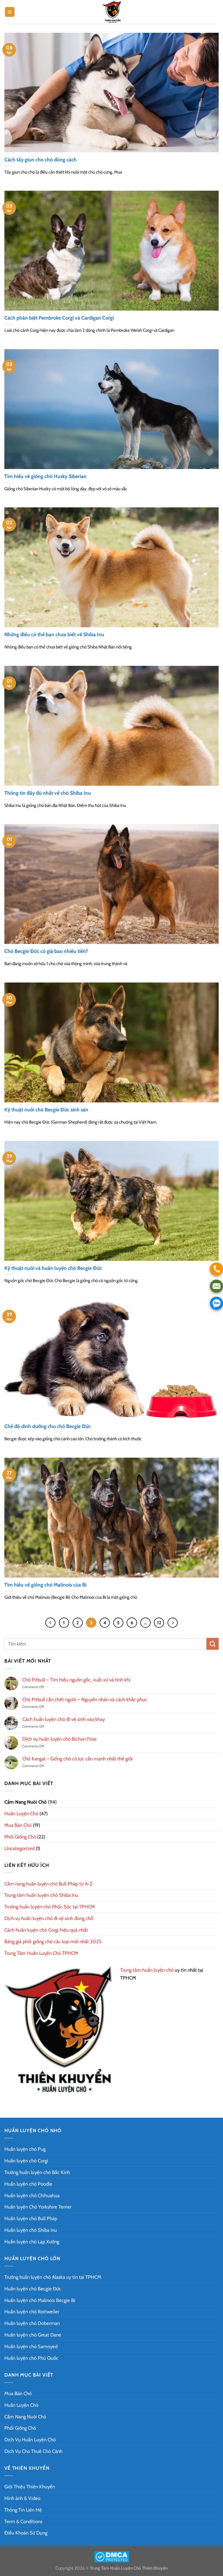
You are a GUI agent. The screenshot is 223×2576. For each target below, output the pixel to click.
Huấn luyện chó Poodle (28, 2184)
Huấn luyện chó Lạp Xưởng (32, 2242)
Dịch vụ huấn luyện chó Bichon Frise (60, 1739)
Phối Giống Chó (20, 1837)
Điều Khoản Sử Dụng (26, 2533)
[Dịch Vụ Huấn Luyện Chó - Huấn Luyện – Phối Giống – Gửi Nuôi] (111, 12)
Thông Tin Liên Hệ (23, 2510)
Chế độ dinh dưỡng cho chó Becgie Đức (48, 1426)
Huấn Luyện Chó (21, 1814)
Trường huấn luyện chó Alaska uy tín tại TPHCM (53, 2277)
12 (159, 1623)
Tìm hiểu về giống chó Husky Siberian (45, 476)
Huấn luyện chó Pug (25, 2149)
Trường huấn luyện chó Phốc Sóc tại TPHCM (50, 1907)
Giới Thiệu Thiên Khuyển (30, 2487)
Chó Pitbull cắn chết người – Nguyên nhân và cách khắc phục (85, 1699)
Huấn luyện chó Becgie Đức (33, 2289)
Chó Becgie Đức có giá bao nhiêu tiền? (46, 951)
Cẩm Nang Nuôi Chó (26, 1802)
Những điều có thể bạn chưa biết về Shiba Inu (54, 634)
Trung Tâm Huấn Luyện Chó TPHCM (41, 1953)
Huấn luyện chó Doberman (32, 2323)
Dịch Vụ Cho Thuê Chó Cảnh (33, 2451)
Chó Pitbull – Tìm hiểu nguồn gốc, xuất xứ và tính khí (76, 1680)
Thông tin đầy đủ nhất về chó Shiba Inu (48, 793)
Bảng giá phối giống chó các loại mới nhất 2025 (53, 1942)
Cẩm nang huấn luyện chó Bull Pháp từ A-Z (48, 1884)
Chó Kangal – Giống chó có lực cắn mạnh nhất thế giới (78, 1759)
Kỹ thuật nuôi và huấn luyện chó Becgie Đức (53, 1268)
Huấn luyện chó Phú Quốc (31, 2358)
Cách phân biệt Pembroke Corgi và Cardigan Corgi (59, 318)
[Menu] (10, 12)
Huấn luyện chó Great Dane (33, 2335)
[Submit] (213, 1644)
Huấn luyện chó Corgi (26, 2161)
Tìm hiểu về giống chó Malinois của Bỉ (45, 1585)
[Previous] (50, 1623)
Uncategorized (19, 1848)
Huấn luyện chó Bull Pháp (31, 2218)
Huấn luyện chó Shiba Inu (31, 2230)
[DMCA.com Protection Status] (112, 2556)
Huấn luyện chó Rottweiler (32, 2312)
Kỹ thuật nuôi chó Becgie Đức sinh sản (46, 1109)
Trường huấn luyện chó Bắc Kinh (37, 2172)
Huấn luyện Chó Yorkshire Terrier (38, 2207)
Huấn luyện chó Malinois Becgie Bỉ (40, 2300)
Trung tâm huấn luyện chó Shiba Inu (41, 1895)
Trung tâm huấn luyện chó (147, 1970)
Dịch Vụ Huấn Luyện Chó (30, 2440)
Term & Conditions (23, 2521)
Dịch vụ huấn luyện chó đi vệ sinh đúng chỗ (49, 1918)
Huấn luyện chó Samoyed (31, 2346)
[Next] (173, 1623)
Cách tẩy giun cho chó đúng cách (41, 159)
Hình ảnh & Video (22, 2498)
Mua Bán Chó (18, 1825)
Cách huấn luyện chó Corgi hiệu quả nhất (46, 1930)
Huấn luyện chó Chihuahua (32, 2195)
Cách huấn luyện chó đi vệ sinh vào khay (64, 1719)
